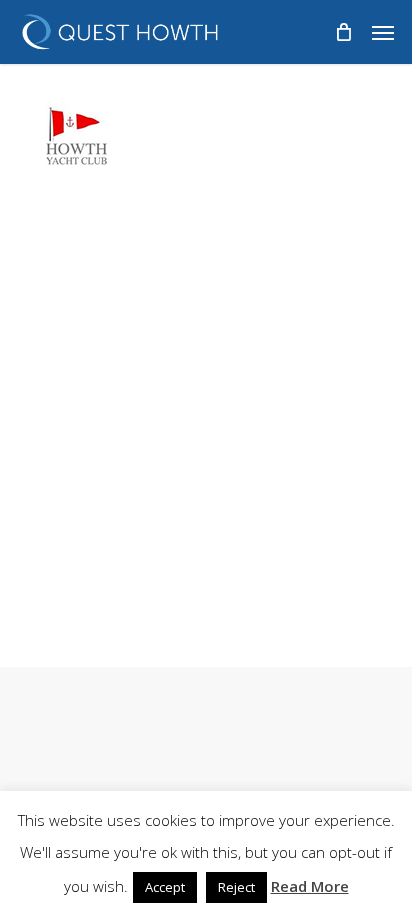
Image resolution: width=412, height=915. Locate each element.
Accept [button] (165, 887)
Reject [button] (236, 887)
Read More (310, 886)
